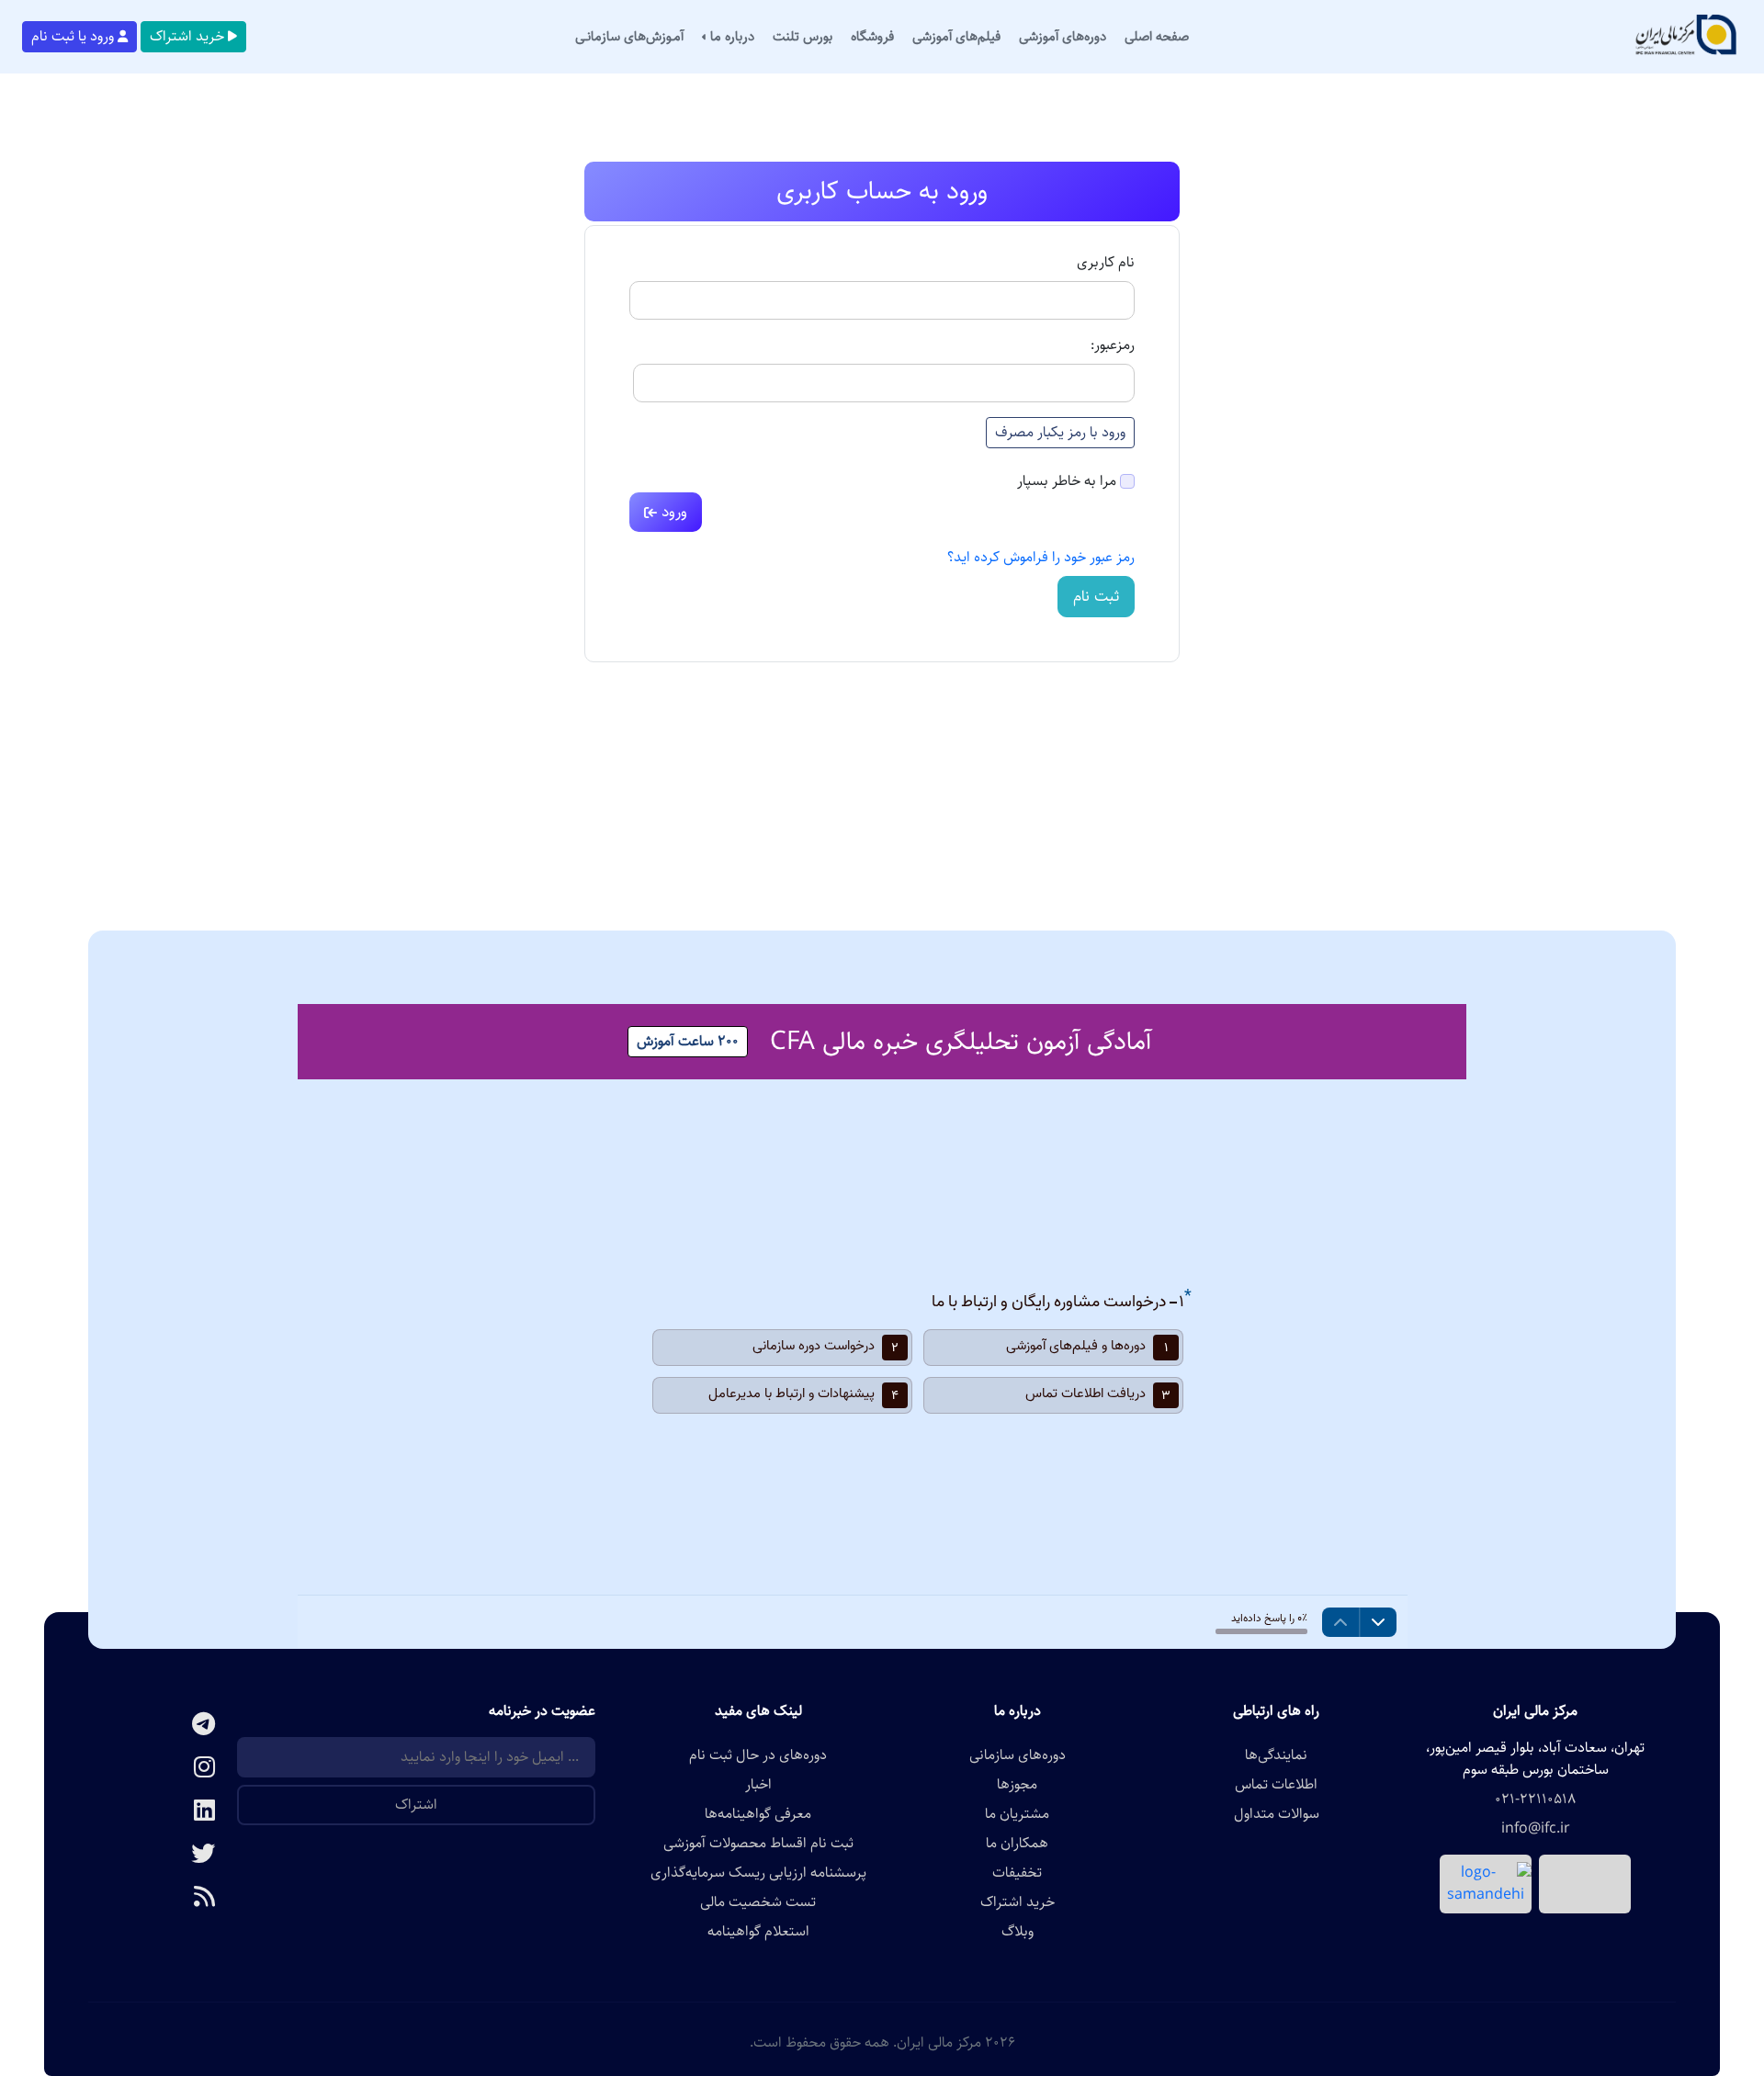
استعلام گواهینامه (758, 1932)
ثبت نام (1096, 596)
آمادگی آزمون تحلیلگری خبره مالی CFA (961, 1042)
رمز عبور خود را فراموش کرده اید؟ (1041, 557)
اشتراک (416, 1805)
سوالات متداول (1277, 1814)
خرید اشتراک (187, 36)
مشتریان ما (1017, 1814)
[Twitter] (163, 1855)
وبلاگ (1018, 1932)
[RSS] (163, 1898)
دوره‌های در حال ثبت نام (758, 1755)
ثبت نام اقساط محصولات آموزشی (758, 1844)
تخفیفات (1017, 1873)
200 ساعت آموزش (688, 1041)
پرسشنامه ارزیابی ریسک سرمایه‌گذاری (758, 1873)
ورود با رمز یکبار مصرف (1060, 432)
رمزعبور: (1113, 345)
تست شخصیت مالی (758, 1902)
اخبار (758, 1785)
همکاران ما (1017, 1844)
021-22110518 (1535, 1800)
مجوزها (1017, 1785)
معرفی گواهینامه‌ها (758, 1814)
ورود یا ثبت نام (73, 36)
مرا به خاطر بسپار (1067, 481)
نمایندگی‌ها (1276, 1755)
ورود (672, 512)
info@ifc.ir (1536, 1829)
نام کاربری (1106, 263)
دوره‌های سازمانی (1018, 1755)
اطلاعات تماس (1276, 1785)
